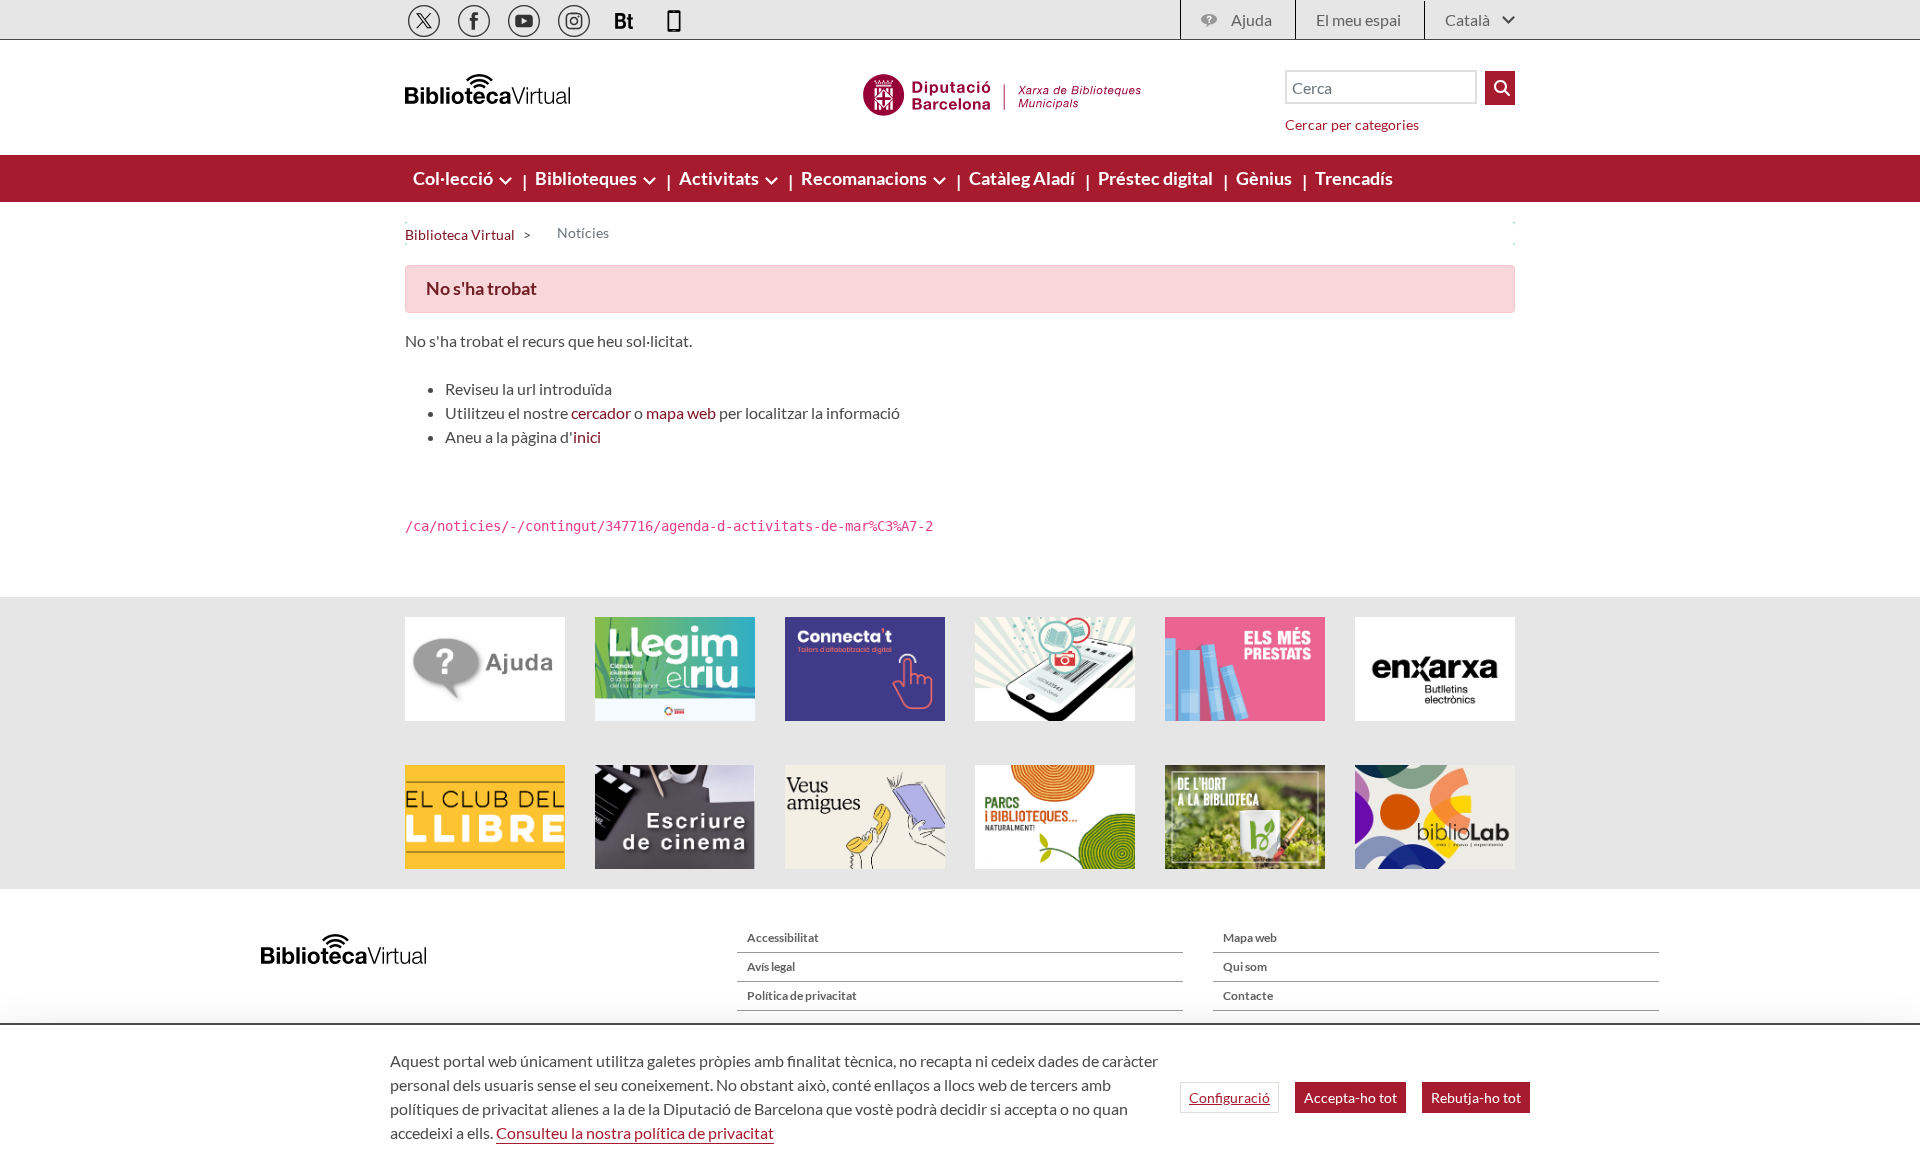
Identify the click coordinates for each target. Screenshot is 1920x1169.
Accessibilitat (783, 937)
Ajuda (1251, 19)
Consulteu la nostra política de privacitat (635, 1132)
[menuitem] (454, 178)
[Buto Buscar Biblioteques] (1500, 88)
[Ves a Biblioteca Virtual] (1002, 92)
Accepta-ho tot (1350, 1097)
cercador (601, 412)
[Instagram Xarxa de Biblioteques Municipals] (575, 17)
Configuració (1229, 1097)
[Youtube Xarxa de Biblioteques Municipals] (525, 17)
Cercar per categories (1352, 124)
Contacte (1248, 995)
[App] (674, 17)
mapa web (681, 412)
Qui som (1245, 966)
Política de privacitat (802, 995)
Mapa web (1250, 937)
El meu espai (1358, 19)
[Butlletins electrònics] (625, 17)
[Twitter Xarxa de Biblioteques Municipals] (425, 17)
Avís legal (771, 966)
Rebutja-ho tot (1476, 1097)
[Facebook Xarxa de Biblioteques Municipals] (475, 17)
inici (587, 436)
